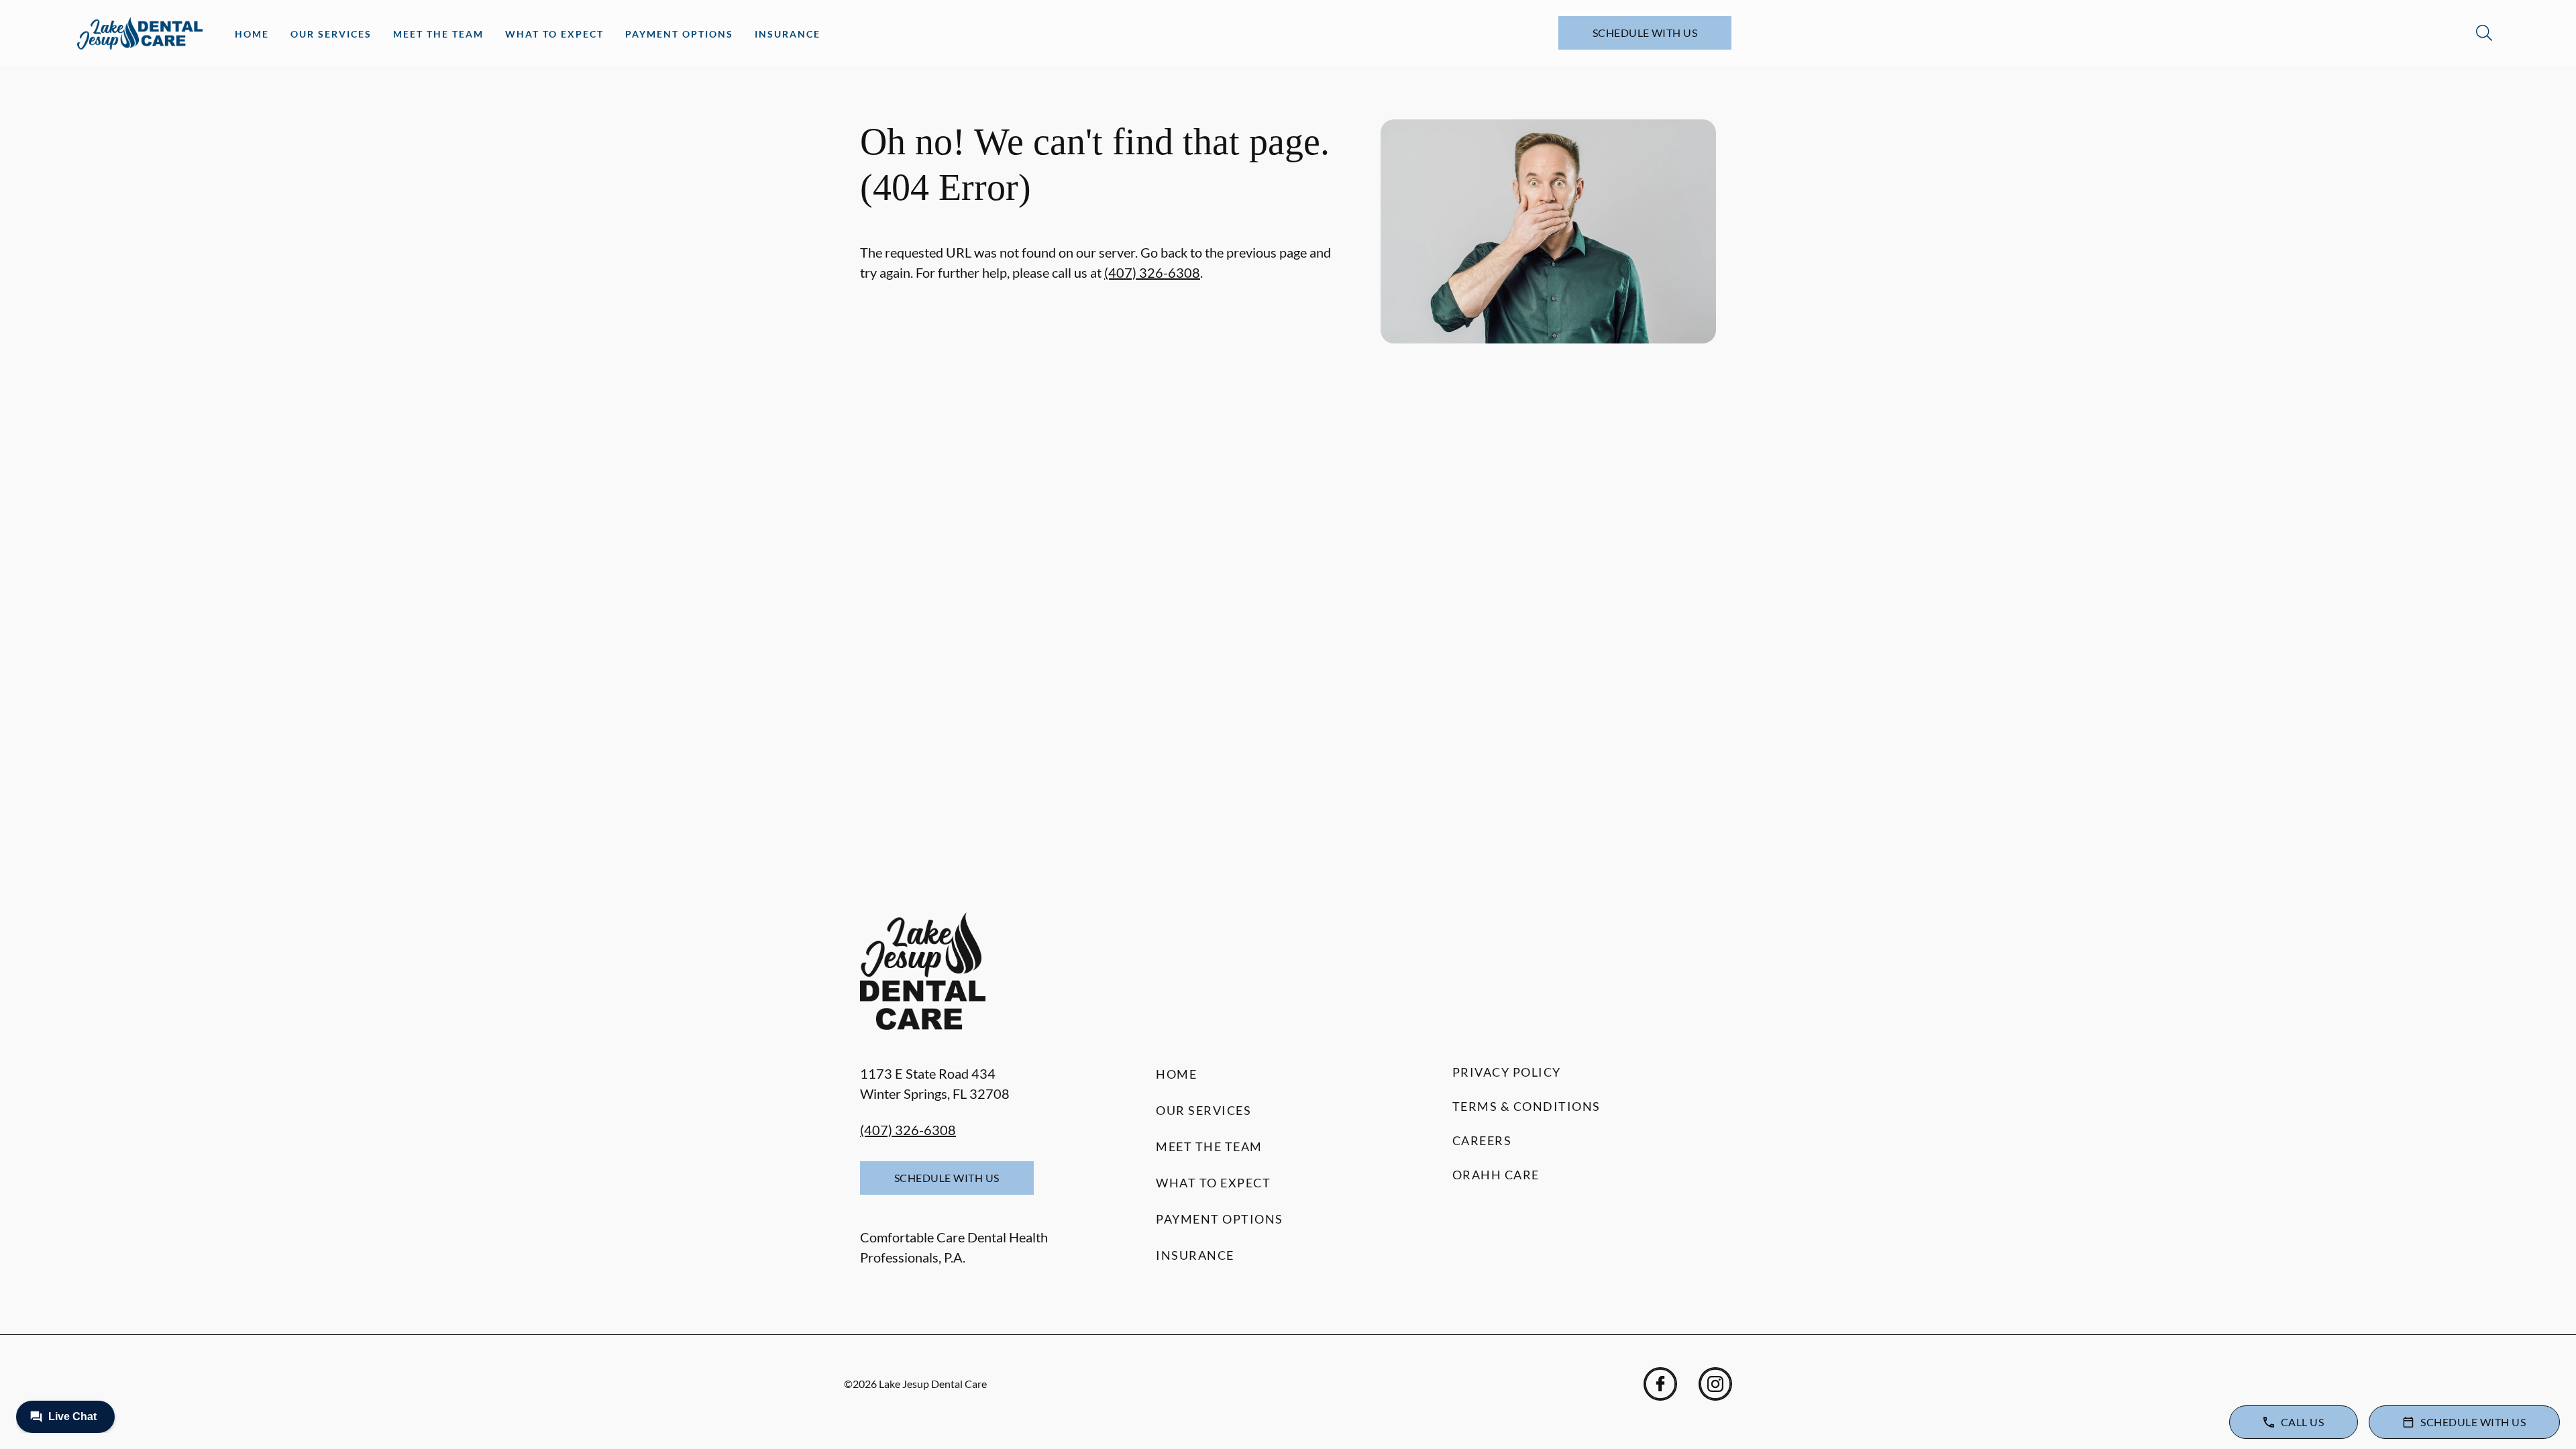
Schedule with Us (1645, 33)
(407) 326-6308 (1152, 272)
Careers (1482, 1140)
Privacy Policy (1507, 1072)
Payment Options (679, 34)
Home (252, 34)
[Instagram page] (1715, 1384)
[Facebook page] (1660, 1384)
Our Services (331, 34)
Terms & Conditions (1526, 1106)
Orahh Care (1496, 1175)
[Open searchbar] (2484, 33)
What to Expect (554, 34)
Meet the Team (438, 34)
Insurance (788, 34)
